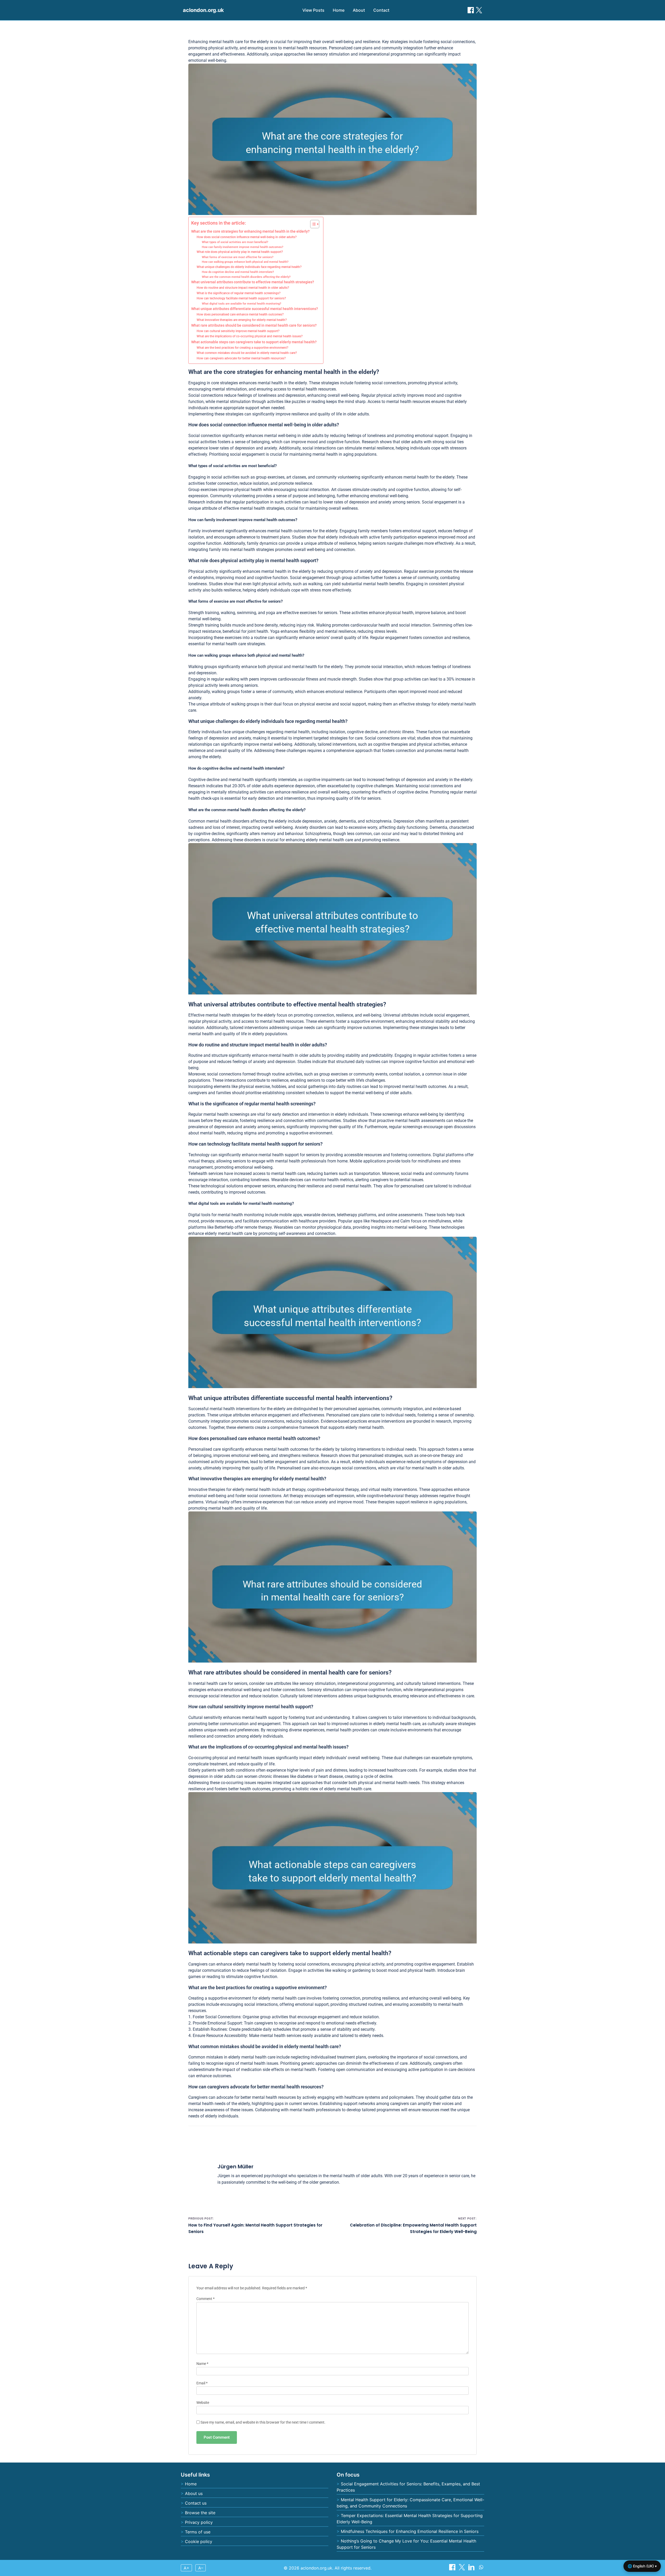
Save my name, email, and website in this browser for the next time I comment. (263, 2422)
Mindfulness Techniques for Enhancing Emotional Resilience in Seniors (410, 2531)
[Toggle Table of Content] (312, 224)
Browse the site (200, 2513)
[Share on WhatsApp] (481, 2569)
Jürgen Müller (235, 2167)
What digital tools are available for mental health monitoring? (241, 304)
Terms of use (198, 2532)
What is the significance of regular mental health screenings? (239, 293)
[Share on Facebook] (471, 10)
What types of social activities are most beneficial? (235, 242)
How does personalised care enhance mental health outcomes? (240, 314)
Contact (381, 10)
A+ (187, 2568)
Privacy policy (199, 2522)
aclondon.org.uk (203, 10)
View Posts (313, 10)
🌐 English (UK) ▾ (642, 2566)
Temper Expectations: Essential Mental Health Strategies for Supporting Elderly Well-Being (410, 2519)
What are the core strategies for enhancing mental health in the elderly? (250, 231)
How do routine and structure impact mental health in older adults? (243, 288)
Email (202, 2383)
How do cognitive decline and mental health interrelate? (238, 272)
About (359, 10)
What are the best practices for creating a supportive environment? (242, 348)
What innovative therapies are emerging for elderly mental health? (242, 320)
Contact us (196, 2503)
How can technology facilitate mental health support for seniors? (241, 298)
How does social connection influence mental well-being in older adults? (247, 237)
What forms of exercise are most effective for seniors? (238, 257)
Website (203, 2403)
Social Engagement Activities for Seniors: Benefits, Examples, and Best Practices (408, 2487)
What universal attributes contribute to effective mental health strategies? (253, 282)
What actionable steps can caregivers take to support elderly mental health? (254, 342)
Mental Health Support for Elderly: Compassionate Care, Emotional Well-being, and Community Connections (410, 2503)
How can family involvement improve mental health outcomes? (242, 247)
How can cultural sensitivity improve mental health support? (238, 331)
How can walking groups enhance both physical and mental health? (245, 262)
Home (339, 10)
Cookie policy (199, 2541)
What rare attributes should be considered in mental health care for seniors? (254, 325)
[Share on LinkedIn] (472, 2569)
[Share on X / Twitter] (479, 10)
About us (194, 2493)
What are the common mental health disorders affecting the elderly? (246, 277)
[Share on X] (463, 2569)
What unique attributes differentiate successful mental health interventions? (255, 309)
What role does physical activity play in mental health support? (240, 252)
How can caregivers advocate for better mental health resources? (241, 358)
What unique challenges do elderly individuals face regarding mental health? (249, 267)
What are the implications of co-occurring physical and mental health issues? (250, 336)
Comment (205, 2299)
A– (201, 2568)
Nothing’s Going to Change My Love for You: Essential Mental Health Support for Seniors (406, 2544)
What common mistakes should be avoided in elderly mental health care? (247, 353)
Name (202, 2364)
